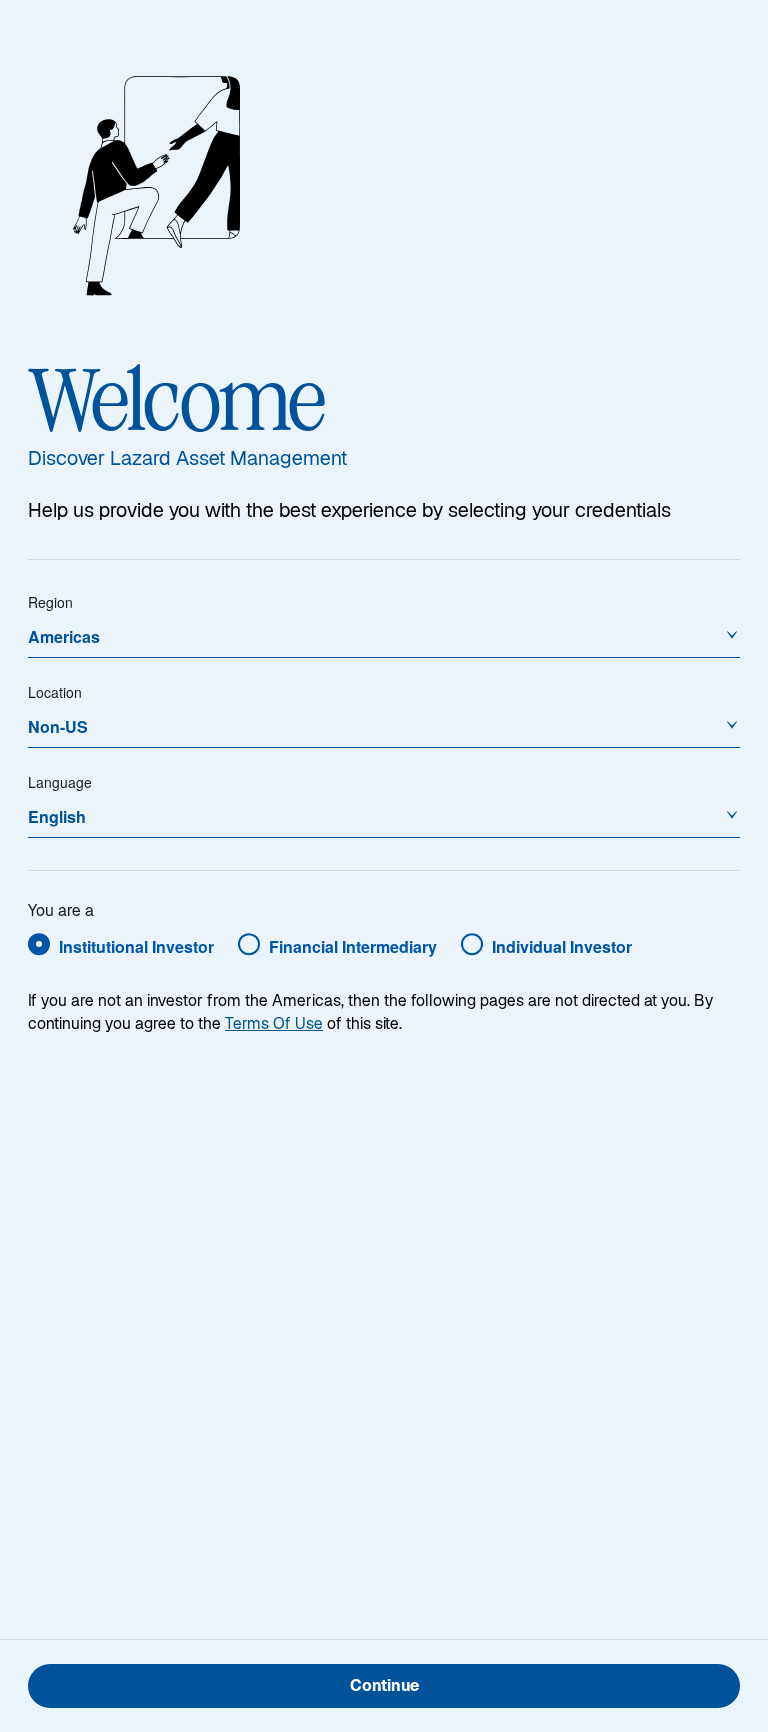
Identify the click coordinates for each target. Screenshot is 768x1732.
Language (60, 782)
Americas (64, 636)
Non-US (58, 726)
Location (55, 692)
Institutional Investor (136, 946)
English (57, 816)
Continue (384, 1687)
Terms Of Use (274, 1025)
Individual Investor (562, 946)
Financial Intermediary (353, 946)
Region (50, 602)
